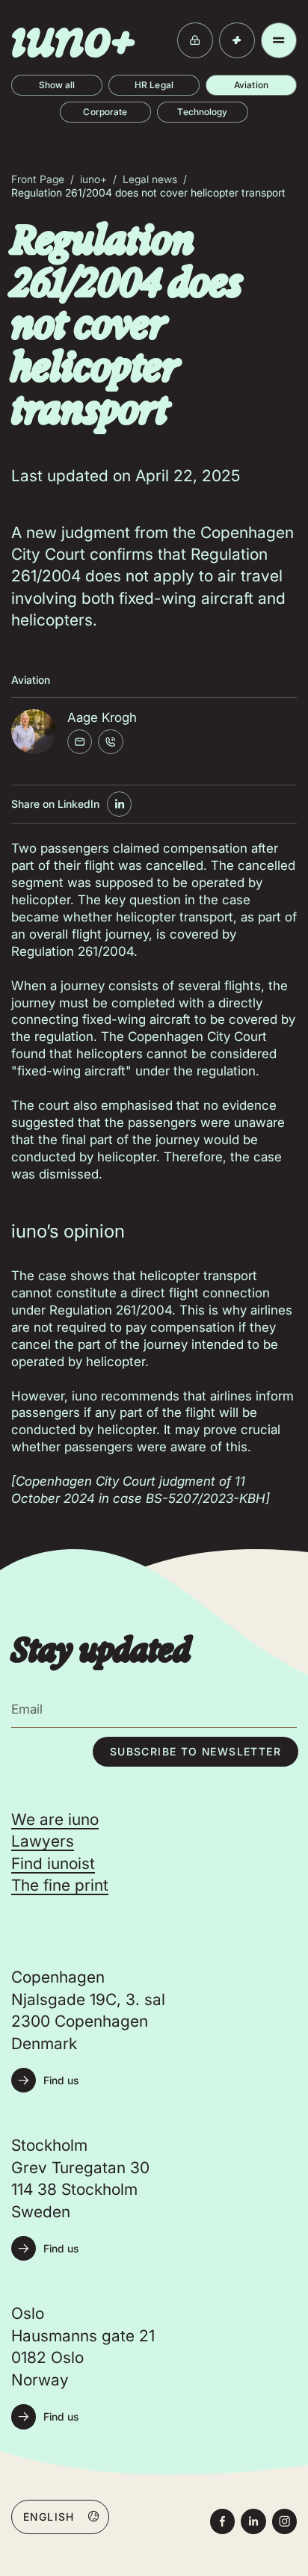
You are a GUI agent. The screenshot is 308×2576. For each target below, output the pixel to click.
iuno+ (93, 179)
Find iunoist (53, 1863)
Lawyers (43, 1841)
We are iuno (55, 1819)
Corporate (105, 112)
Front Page (38, 179)
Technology (202, 112)
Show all (57, 85)
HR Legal (154, 85)
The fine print (60, 1885)
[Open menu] (279, 40)
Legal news (150, 179)
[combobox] (60, 2516)
